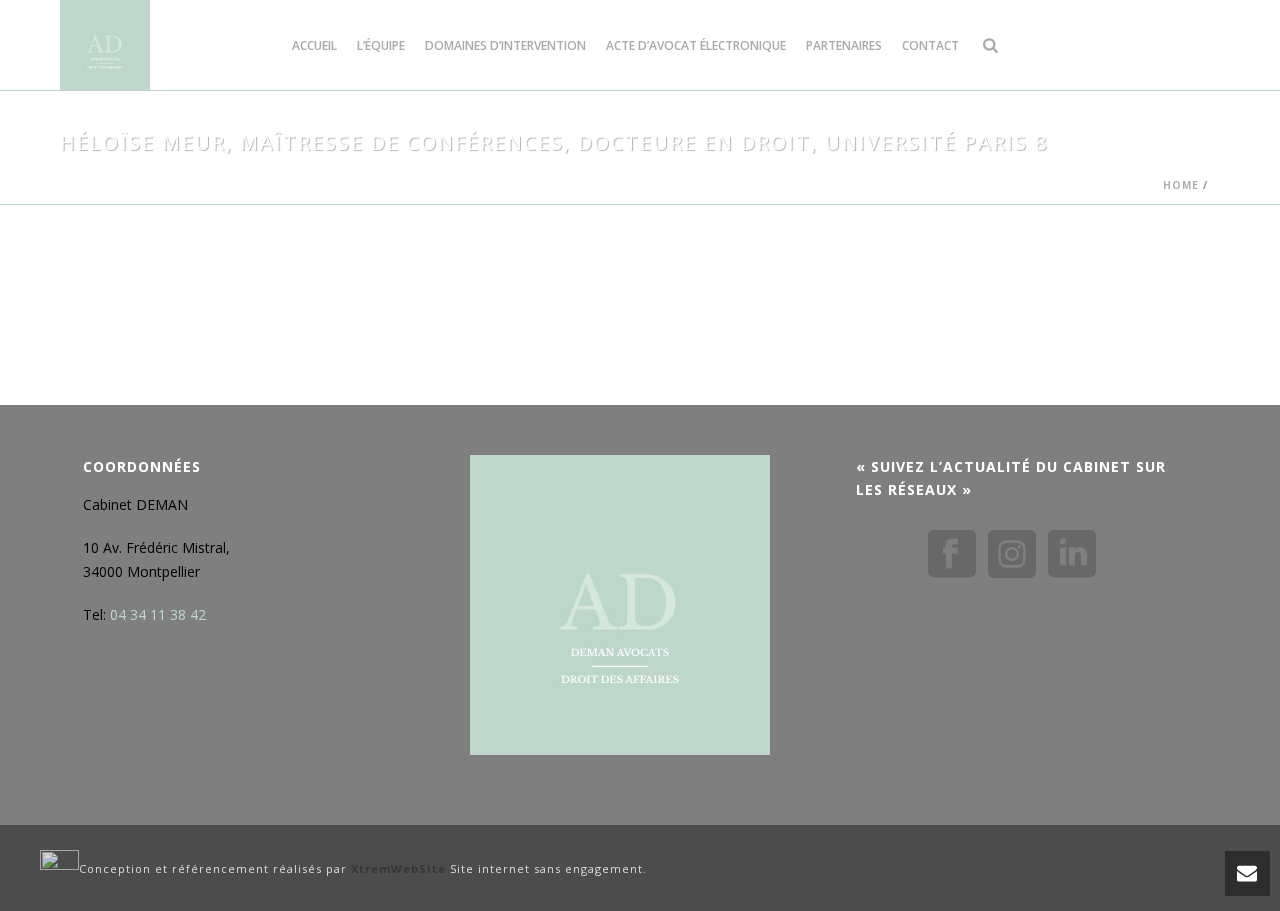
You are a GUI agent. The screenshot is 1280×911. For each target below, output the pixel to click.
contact (930, 45)
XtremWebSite (398, 868)
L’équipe (381, 45)
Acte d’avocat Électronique (696, 45)
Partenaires (844, 45)
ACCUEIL (314, 45)
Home (1181, 185)
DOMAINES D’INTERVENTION (505, 45)
